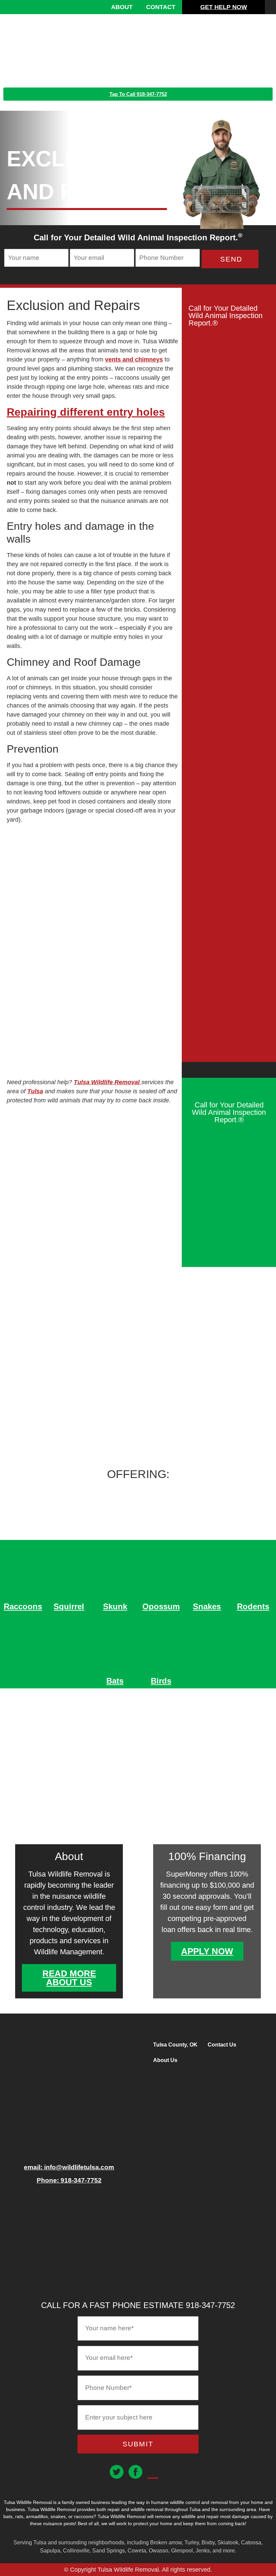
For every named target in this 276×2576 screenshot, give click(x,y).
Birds (161, 1681)
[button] (265, 47)
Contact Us (222, 2045)
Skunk (115, 1606)
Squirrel (69, 1606)
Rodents (253, 1606)
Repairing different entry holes (86, 412)
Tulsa (35, 1091)
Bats (115, 1681)
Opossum (161, 1606)
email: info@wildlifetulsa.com (69, 2167)
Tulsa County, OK (175, 2045)
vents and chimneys (134, 359)
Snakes (207, 1606)
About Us (165, 2060)
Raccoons (23, 1606)
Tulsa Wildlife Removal (108, 1082)
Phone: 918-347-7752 (69, 2180)
